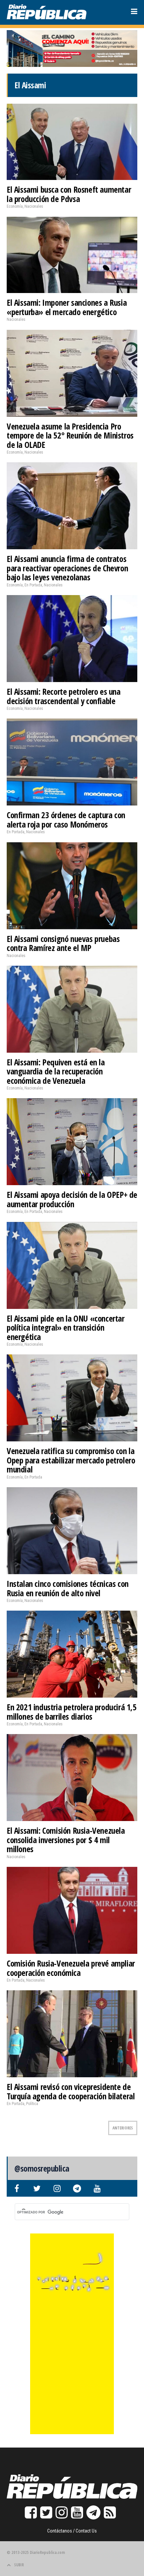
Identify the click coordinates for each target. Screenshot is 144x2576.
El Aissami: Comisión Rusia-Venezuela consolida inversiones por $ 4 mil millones (66, 1840)
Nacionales (34, 206)
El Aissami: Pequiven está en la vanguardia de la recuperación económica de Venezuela (56, 1071)
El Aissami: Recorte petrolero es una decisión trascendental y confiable (64, 696)
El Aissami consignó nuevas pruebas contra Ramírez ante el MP (63, 943)
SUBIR (19, 2565)
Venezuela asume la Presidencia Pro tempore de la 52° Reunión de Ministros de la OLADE (70, 435)
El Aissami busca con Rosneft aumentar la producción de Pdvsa (69, 194)
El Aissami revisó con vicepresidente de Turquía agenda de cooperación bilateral (71, 2091)
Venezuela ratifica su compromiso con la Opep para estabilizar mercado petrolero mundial (71, 1460)
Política (32, 2104)
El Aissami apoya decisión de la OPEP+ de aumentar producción (72, 1199)
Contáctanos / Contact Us (72, 2531)
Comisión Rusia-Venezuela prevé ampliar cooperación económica (71, 1968)
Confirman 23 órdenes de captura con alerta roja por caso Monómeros (66, 820)
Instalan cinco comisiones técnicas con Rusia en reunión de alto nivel (68, 1588)
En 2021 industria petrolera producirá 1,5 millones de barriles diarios (72, 1712)
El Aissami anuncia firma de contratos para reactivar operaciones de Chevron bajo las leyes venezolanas (67, 568)
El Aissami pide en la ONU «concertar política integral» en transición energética (66, 1327)
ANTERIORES (123, 2128)
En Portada (33, 585)
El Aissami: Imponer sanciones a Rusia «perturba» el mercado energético (67, 307)
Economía (15, 206)
